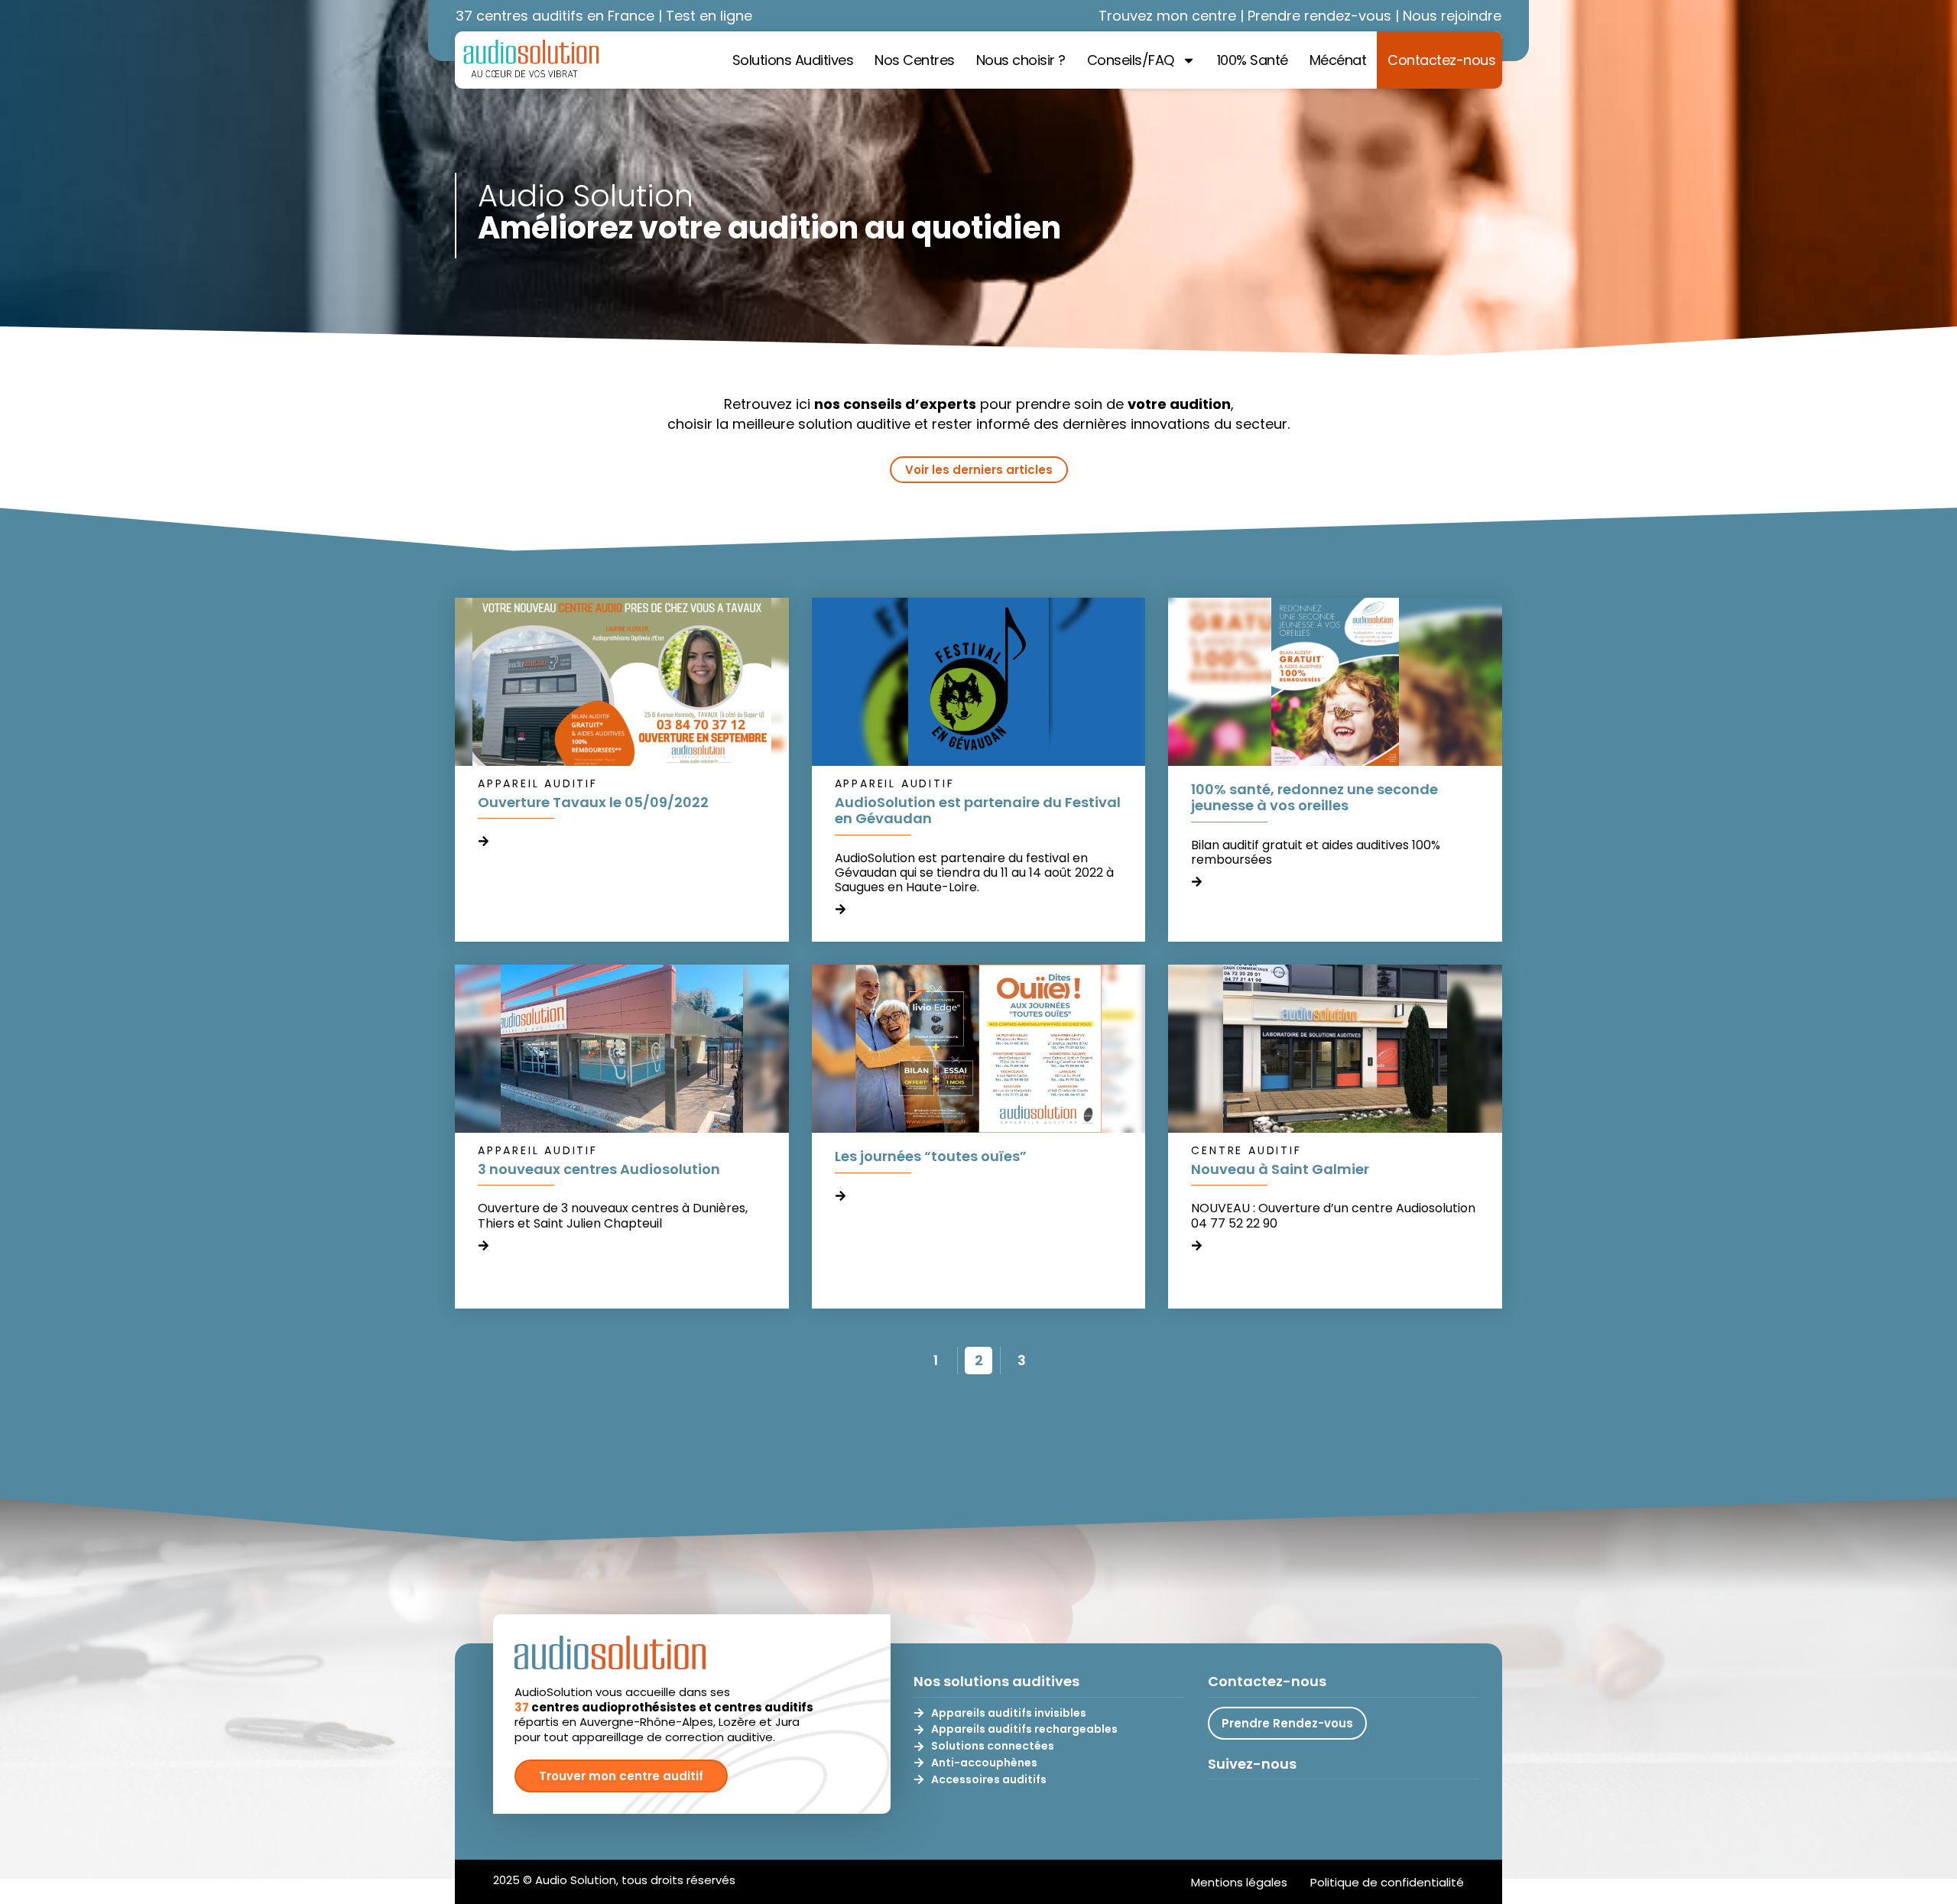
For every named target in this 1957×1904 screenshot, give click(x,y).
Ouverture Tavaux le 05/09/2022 (593, 802)
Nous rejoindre (1452, 16)
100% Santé (1253, 60)
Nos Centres (915, 60)
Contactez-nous (1441, 60)
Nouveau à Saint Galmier (1280, 1169)
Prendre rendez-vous (1319, 16)
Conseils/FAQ (1131, 60)
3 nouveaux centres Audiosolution (599, 1169)
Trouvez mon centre (1167, 16)
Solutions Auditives (793, 60)
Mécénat (1338, 60)
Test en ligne (709, 16)
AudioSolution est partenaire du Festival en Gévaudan (978, 811)
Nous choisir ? (1021, 60)
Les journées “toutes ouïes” (931, 1156)
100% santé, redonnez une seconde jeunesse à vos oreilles (1314, 798)
